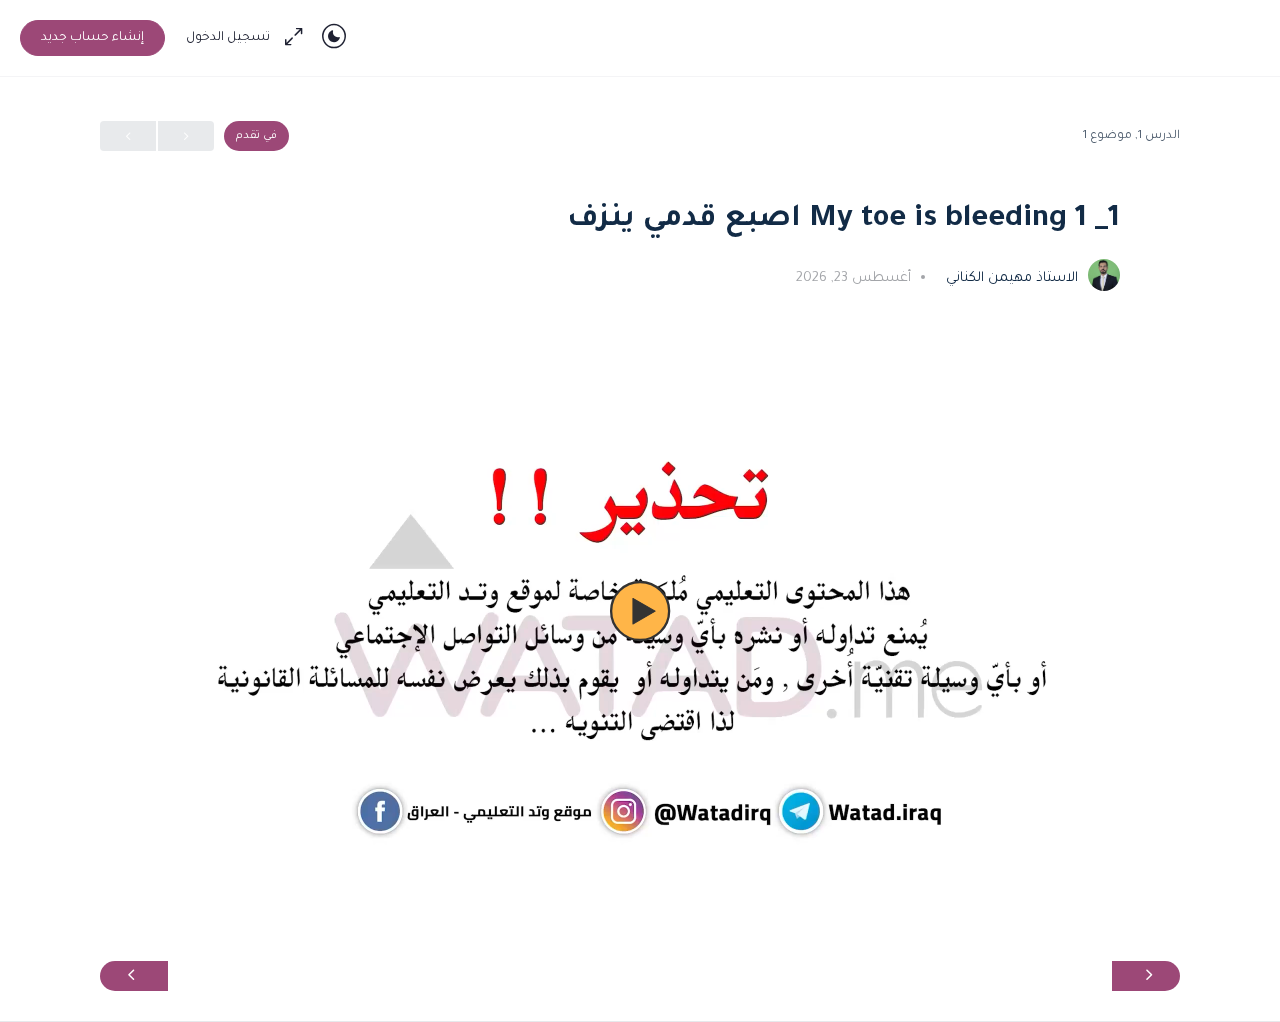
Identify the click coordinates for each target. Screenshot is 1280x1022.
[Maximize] (298, 38)
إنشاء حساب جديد (92, 38)
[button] (640, 611)
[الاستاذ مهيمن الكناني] (1104, 277)
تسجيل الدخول (228, 38)
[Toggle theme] (334, 38)
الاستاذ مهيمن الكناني (1010, 278)
